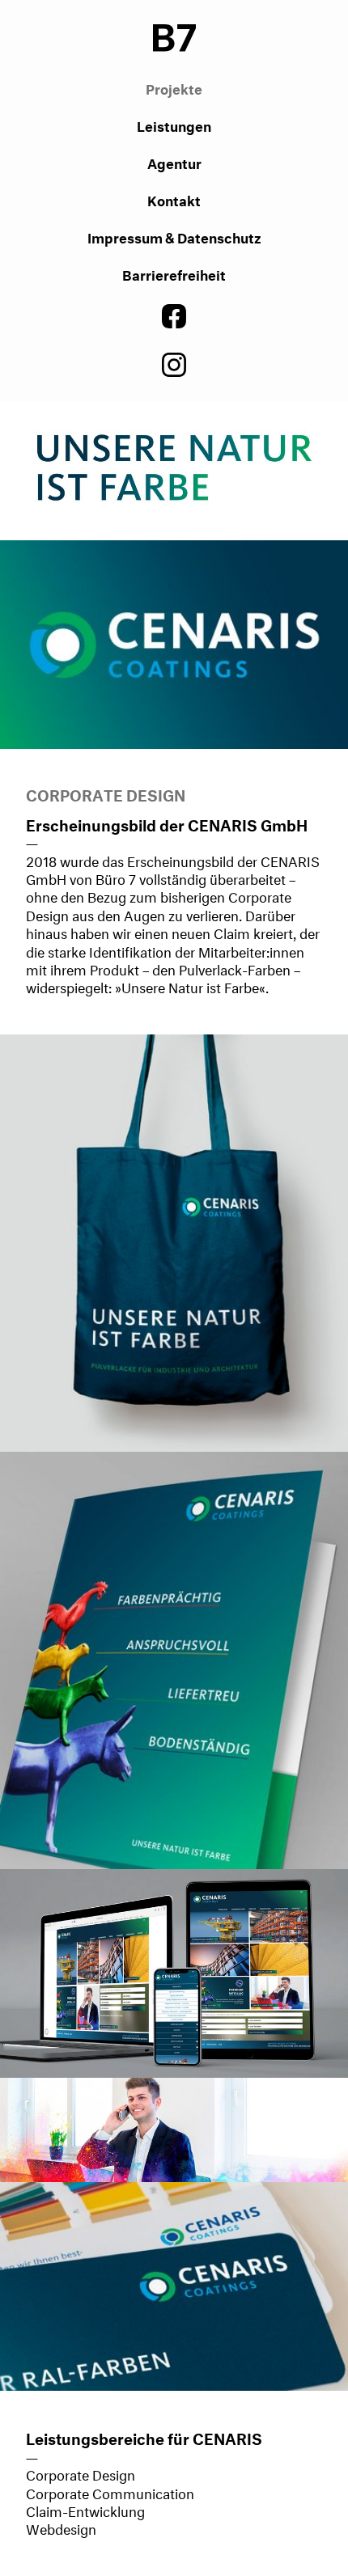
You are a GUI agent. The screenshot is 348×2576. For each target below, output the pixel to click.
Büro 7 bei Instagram (174, 365)
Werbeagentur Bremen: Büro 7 (174, 36)
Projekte (174, 87)
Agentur (174, 161)
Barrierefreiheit (174, 273)
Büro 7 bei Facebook (174, 316)
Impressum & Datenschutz (174, 236)
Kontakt (174, 199)
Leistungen (174, 124)
